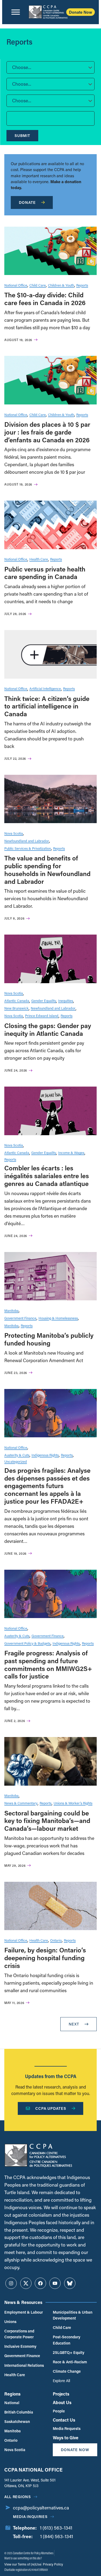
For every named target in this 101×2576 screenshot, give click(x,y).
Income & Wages (71, 1153)
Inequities (66, 1001)
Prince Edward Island (42, 1016)
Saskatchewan (17, 2421)
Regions (12, 2394)
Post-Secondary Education (67, 2340)
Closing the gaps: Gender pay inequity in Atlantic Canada (48, 1029)
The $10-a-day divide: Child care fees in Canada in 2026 (45, 299)
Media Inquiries (30, 2517)
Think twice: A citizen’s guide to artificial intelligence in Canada (47, 706)
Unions (10, 2322)
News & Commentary (21, 1803)
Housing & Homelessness (58, 1318)
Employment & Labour (24, 2312)
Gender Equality (44, 1001)
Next (74, 2024)
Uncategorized (16, 1461)
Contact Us (64, 2420)
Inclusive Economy (20, 2346)
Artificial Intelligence (45, 688)
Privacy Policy (53, 2564)
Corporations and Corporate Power (19, 2334)
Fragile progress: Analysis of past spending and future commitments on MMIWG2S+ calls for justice (48, 1664)
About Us (62, 2402)
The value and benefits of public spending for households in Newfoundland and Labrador (47, 869)
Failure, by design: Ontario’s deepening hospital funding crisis (45, 1958)
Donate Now (81, 12)
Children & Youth (61, 285)
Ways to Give (66, 2438)
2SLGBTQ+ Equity (69, 2352)
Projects (61, 2394)
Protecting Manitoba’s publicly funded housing (49, 1339)
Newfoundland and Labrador (27, 841)
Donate (27, 202)
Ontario (56, 1940)
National (12, 2403)
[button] (50, 67)
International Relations (24, 2365)
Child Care (38, 285)
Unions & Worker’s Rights (73, 1803)
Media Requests (67, 2428)
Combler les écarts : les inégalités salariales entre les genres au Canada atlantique (47, 1176)
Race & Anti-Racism (70, 2362)
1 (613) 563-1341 (56, 2528)
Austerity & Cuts (17, 1455)
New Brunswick (16, 1008)
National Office (16, 285)
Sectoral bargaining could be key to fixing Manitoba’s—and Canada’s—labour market (47, 1821)
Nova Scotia (14, 833)
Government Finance (20, 1318)
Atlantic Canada (17, 1001)
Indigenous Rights (45, 1455)
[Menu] (16, 12)
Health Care (39, 559)
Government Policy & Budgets (27, 1643)
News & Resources (23, 2302)
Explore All (61, 2381)
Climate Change (67, 2371)
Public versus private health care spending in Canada (45, 573)
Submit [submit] (22, 135)
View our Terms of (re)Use (23, 2564)
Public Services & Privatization (28, 848)
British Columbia (19, 2412)
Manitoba (11, 1310)
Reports (82, 285)
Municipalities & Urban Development (73, 2315)
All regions (18, 2497)
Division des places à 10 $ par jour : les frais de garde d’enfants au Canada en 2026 (47, 432)
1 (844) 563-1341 (57, 2536)
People (59, 2411)
